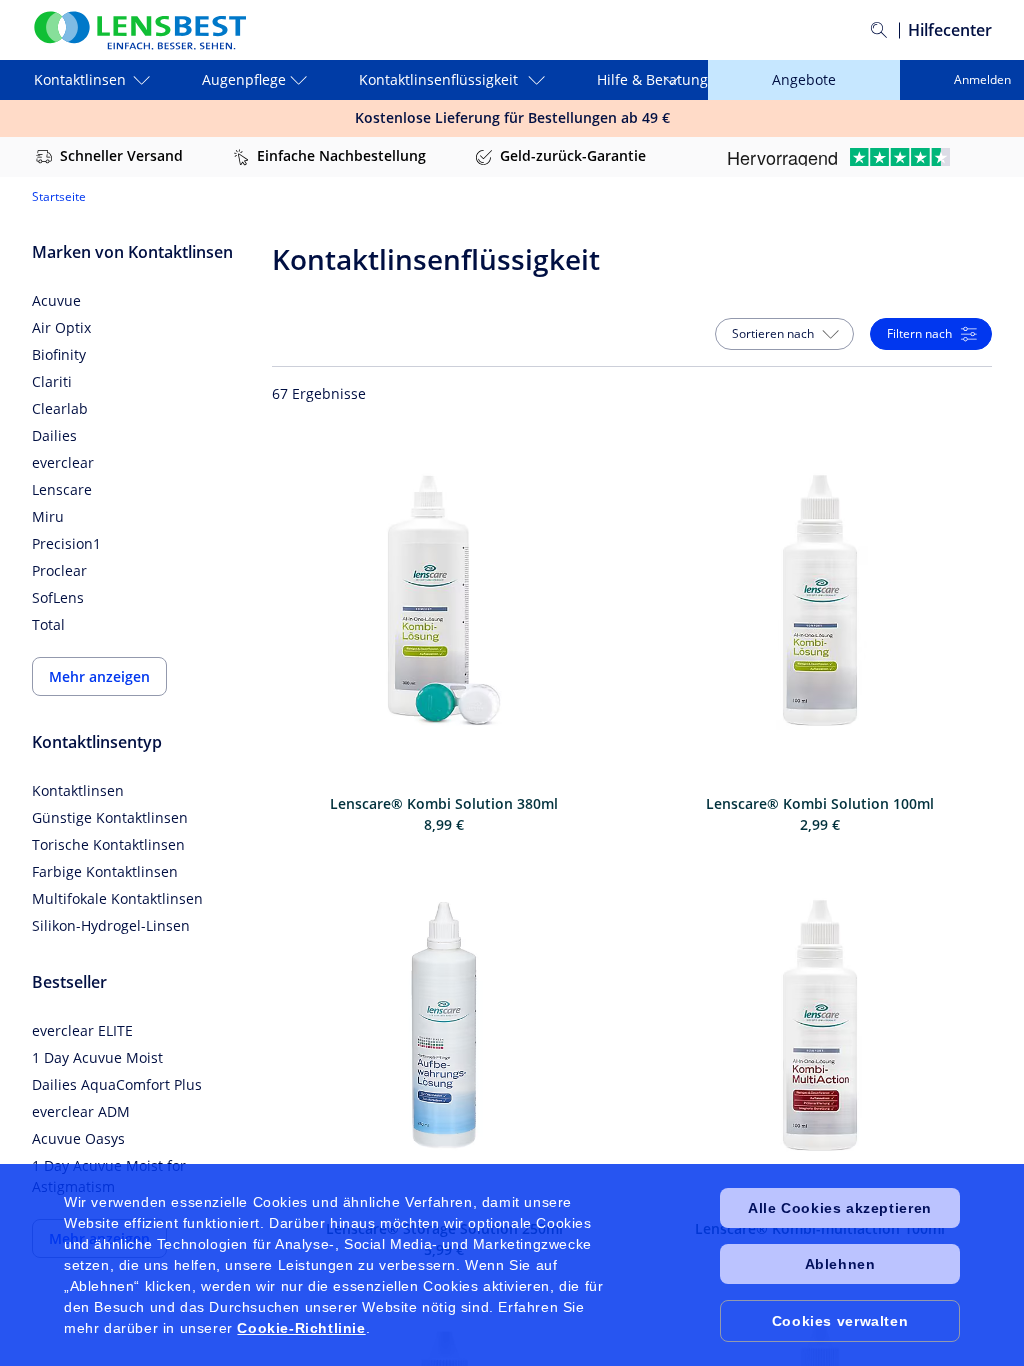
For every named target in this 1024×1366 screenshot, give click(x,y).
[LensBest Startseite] (139, 30)
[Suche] (879, 30)
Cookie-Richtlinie (301, 1328)
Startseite (59, 196)
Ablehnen (840, 1264)
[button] (784, 334)
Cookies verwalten (840, 1321)
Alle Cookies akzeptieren (839, 1208)
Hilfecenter (950, 30)
